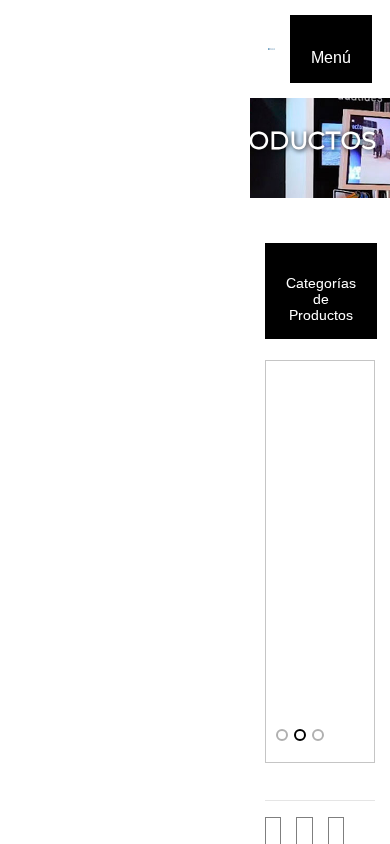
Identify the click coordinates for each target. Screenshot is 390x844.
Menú (331, 57)
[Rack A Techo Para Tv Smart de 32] (320, 551)
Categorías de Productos (321, 299)
